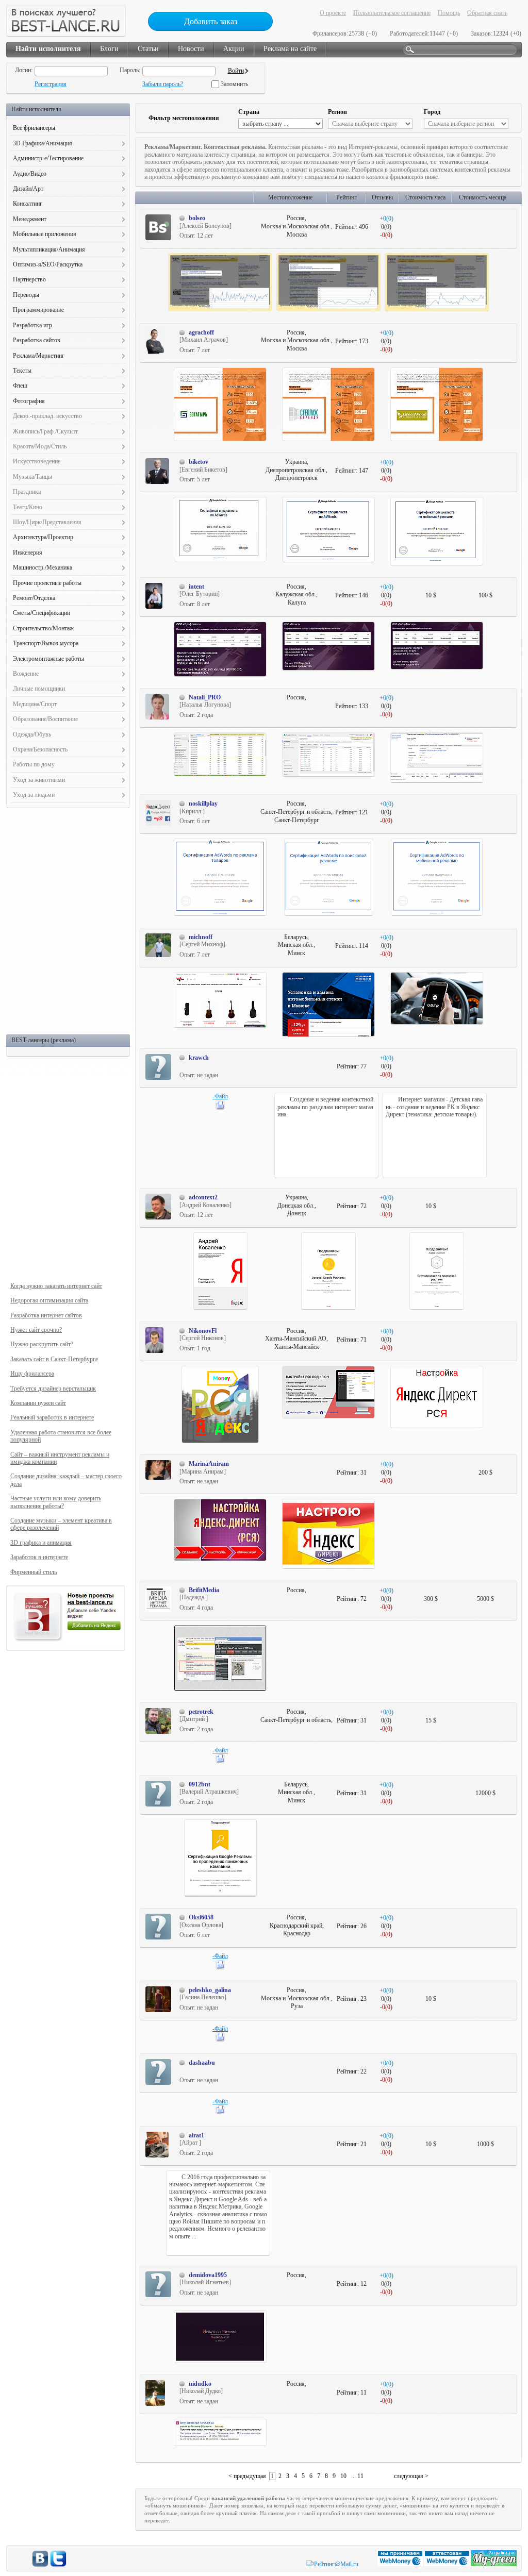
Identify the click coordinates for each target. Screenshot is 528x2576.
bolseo (197, 218)
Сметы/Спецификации (42, 613)
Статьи (148, 49)
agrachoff (201, 332)
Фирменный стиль (34, 1572)
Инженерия (28, 553)
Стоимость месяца (483, 197)
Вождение (26, 674)
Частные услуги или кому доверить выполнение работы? (56, 1502)
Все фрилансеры (34, 128)
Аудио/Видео (30, 174)
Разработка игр (32, 325)
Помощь (449, 13)
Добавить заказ (211, 21)
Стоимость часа (425, 197)
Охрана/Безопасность (40, 749)
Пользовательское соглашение (392, 13)
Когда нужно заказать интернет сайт (56, 1286)
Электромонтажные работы (48, 659)
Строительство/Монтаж (43, 628)
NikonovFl (203, 1331)
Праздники (27, 492)
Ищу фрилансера (32, 1374)
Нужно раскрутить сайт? (42, 1344)
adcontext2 (203, 1197)
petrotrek (201, 1712)
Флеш (20, 386)
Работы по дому (34, 764)
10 (343, 2476)
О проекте (333, 13)
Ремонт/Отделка (34, 598)
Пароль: (130, 70)
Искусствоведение (37, 461)
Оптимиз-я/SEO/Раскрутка (48, 264)
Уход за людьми (34, 795)
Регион (337, 112)
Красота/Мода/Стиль (40, 446)
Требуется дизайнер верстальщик (53, 1389)
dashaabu (202, 2063)
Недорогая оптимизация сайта (49, 1300)
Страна (249, 112)
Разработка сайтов (37, 340)
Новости (191, 49)
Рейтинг (346, 197)
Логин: (24, 70)
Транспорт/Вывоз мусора (46, 643)
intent (196, 587)
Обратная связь (487, 13)
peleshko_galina (210, 1990)
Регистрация (51, 84)
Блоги (109, 49)
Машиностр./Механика (43, 567)
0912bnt (200, 1784)
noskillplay (203, 804)
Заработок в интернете (39, 1557)
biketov (199, 462)
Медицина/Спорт (35, 704)
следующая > (411, 2476)
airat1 (196, 2135)
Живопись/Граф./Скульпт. (46, 431)
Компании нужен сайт (38, 1403)
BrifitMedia (204, 1590)
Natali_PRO (205, 697)
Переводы (26, 295)
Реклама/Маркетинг (39, 356)
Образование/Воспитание (45, 719)
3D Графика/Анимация (43, 143)
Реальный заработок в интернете (52, 1417)
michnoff (201, 937)
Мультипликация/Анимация (49, 249)
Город (432, 112)
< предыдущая (247, 2476)
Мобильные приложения (45, 234)
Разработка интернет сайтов (46, 1315)
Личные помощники (39, 689)
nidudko (200, 2384)
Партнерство (29, 279)
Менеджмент (30, 219)
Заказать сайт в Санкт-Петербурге (54, 1359)
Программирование (38, 310)
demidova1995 (208, 2275)
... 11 (357, 2476)
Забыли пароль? (163, 84)
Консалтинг (28, 204)
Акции (234, 49)
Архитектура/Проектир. (44, 537)
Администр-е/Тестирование (48, 158)
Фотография (29, 401)
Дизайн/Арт (28, 189)
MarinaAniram (209, 1464)
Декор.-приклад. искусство (47, 416)
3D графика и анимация (41, 1543)
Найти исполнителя (48, 49)
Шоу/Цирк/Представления (47, 522)
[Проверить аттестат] (448, 2564)
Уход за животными (39, 780)
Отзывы (382, 197)
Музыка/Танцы (32, 477)
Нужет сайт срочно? (36, 1330)
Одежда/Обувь (32, 734)
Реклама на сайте (290, 49)
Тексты (22, 371)
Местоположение (290, 197)
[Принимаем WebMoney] (401, 2564)
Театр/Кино (28, 507)
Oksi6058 (201, 1917)
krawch (199, 1058)
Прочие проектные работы (47, 583)
